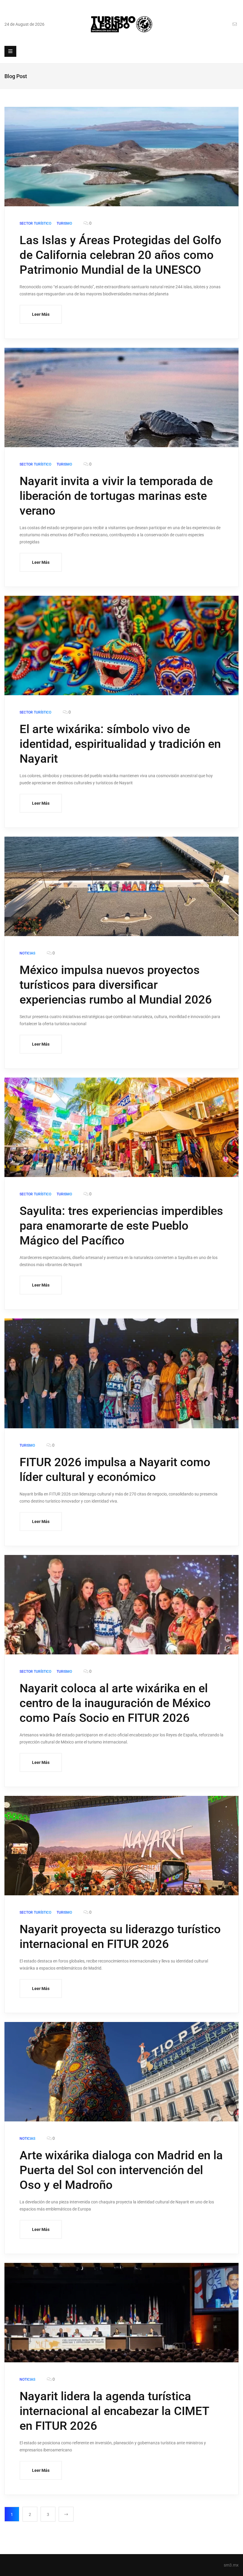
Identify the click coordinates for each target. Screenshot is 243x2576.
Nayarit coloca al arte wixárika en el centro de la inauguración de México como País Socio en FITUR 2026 (115, 1703)
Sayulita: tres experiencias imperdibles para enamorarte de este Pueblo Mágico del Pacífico (121, 1226)
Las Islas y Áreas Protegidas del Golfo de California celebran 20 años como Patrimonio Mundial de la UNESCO (120, 255)
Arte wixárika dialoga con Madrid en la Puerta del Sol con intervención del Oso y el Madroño (121, 2170)
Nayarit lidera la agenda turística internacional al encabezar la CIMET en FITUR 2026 (114, 2411)
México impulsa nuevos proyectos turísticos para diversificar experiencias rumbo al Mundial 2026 (116, 985)
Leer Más (41, 314)
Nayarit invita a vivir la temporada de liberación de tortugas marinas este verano (116, 496)
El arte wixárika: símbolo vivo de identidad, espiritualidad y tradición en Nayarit (120, 744)
